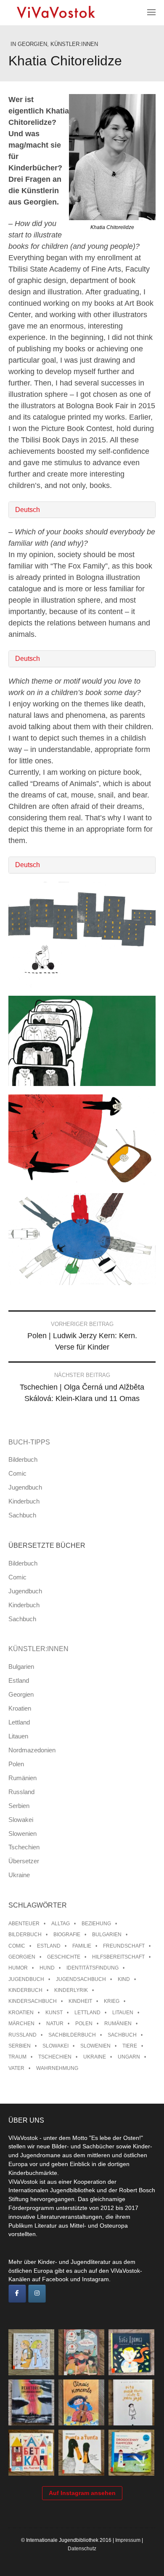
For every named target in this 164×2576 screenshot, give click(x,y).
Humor (18, 1968)
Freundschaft (124, 1946)
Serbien (19, 1806)
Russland (21, 1792)
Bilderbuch (23, 1459)
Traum (17, 2057)
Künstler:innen (74, 44)
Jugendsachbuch (81, 1979)
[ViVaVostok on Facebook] (17, 2294)
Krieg (112, 2001)
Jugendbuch (25, 1487)
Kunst (54, 2013)
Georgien (32, 44)
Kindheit (80, 2001)
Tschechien (24, 1847)
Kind (124, 1979)
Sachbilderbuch (72, 2035)
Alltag (61, 1924)
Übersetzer (24, 1861)
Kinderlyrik (71, 1990)
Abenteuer (24, 1924)
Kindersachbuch (33, 2001)
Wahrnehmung (57, 2068)
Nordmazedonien (32, 1750)
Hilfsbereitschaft (118, 1957)
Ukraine (19, 1875)
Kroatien (20, 1708)
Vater (16, 2068)
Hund (47, 1968)
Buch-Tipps (29, 1442)
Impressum (128, 2540)
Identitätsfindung (93, 1968)
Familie (82, 1946)
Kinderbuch (24, 1501)
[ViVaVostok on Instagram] (37, 2294)
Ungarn (129, 2057)
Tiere (130, 2046)
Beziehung (96, 1924)
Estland (19, 1680)
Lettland (19, 1722)
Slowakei (21, 1820)
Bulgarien (21, 1667)
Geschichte (64, 1957)
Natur (55, 2024)
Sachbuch (22, 1515)
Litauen (18, 1736)
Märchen (21, 2024)
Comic (17, 1473)
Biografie (67, 1935)
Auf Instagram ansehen (82, 2493)
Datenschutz (82, 2549)
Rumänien (22, 1778)
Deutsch (28, 510)
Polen (16, 1764)
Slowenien (22, 1834)
